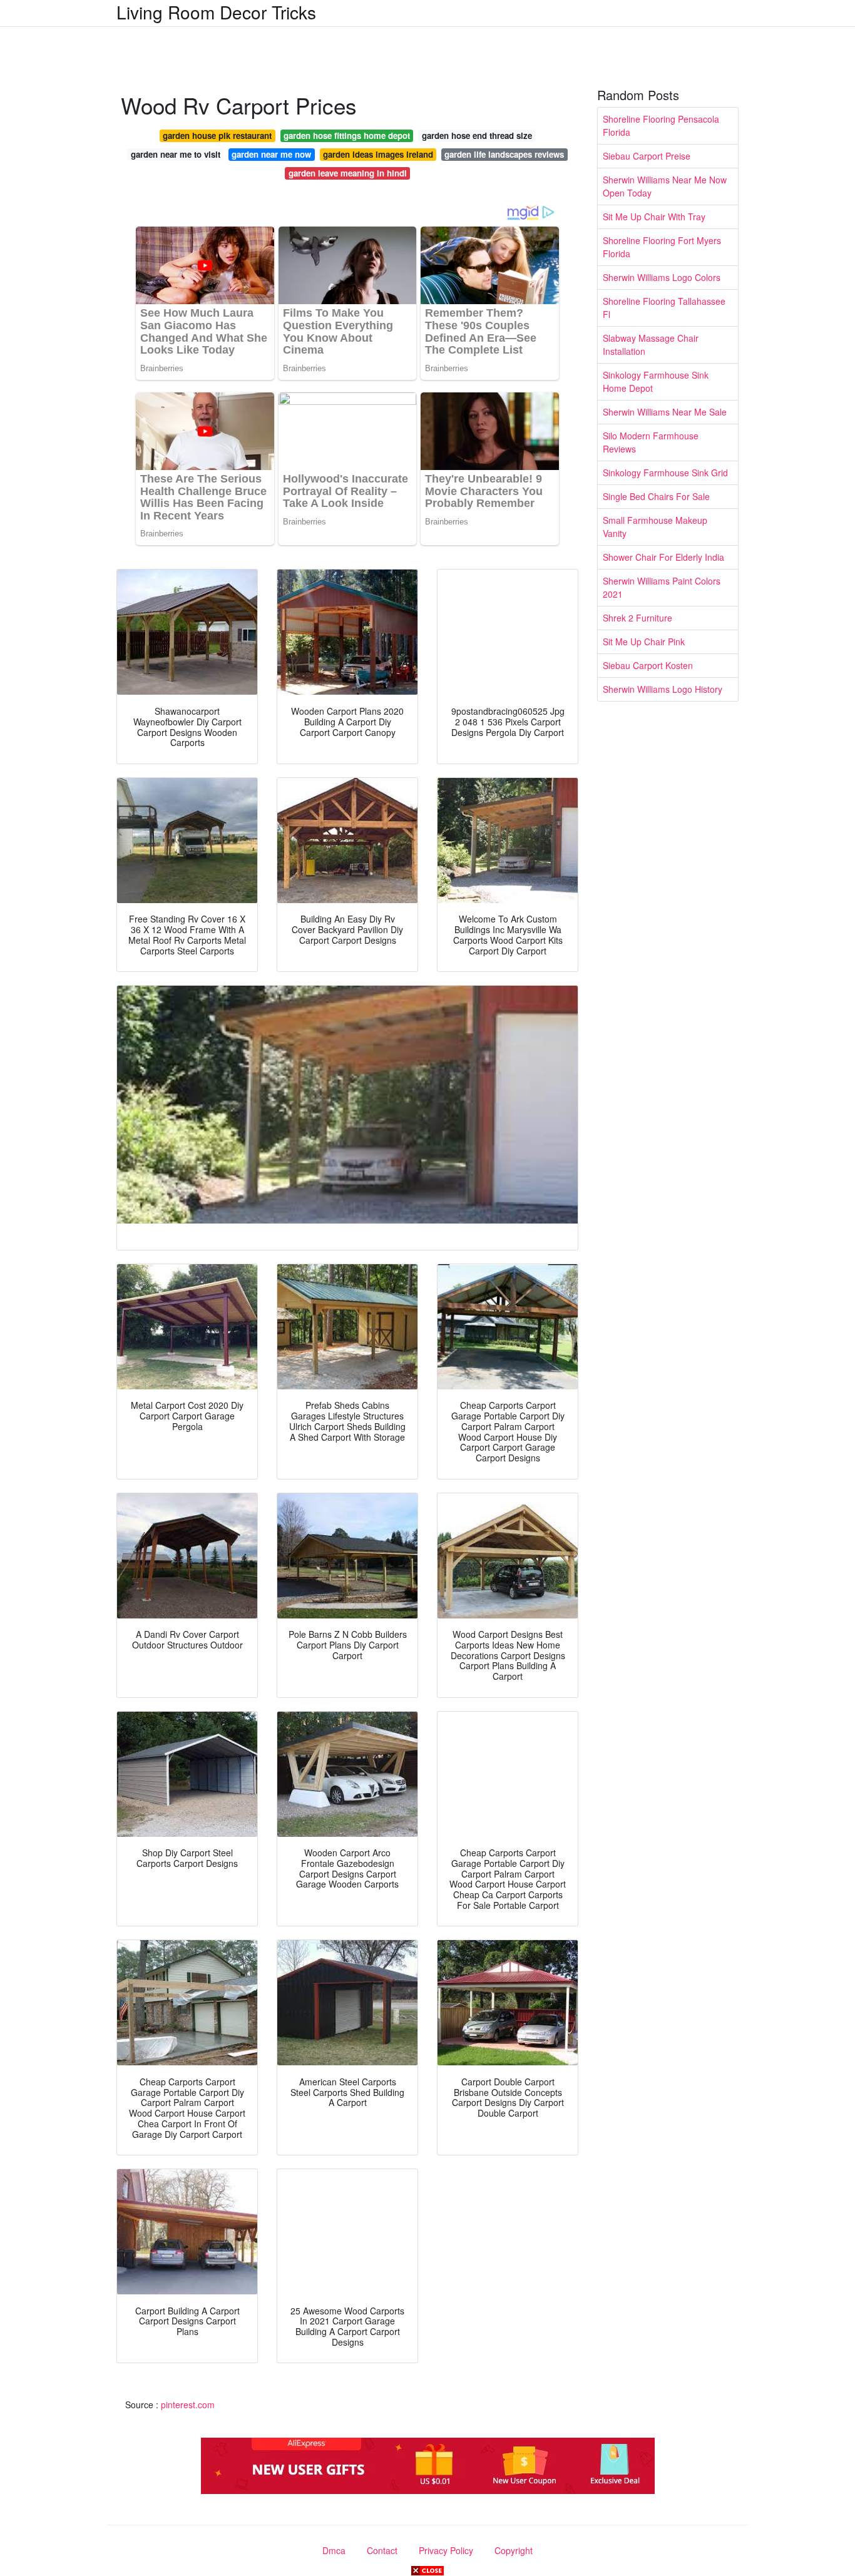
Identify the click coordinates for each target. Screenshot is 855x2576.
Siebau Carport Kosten (648, 665)
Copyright (514, 2550)
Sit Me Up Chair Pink (644, 641)
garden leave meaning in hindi (348, 173)
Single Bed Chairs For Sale (656, 496)
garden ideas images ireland (378, 154)
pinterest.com (188, 2405)
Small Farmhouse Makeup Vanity (655, 527)
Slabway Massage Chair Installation (651, 345)
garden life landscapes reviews (504, 154)
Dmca (334, 2550)
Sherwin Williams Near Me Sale (665, 412)
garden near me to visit (176, 154)
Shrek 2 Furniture (637, 618)
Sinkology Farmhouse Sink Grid (665, 473)
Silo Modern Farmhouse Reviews (651, 442)
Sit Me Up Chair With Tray (654, 217)
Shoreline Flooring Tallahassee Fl (664, 308)
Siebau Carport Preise (647, 156)
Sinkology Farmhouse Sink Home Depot (656, 381)
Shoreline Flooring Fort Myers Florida (662, 247)
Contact (382, 2550)
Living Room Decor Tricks (216, 12)
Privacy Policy (446, 2550)
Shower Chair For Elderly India (663, 557)
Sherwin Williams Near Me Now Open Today (665, 186)
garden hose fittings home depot (347, 135)
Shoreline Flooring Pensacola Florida (661, 125)
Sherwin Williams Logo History (663, 689)
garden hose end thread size (477, 135)
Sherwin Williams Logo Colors (662, 277)
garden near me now (271, 154)
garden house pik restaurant (217, 135)
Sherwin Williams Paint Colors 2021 (662, 587)
